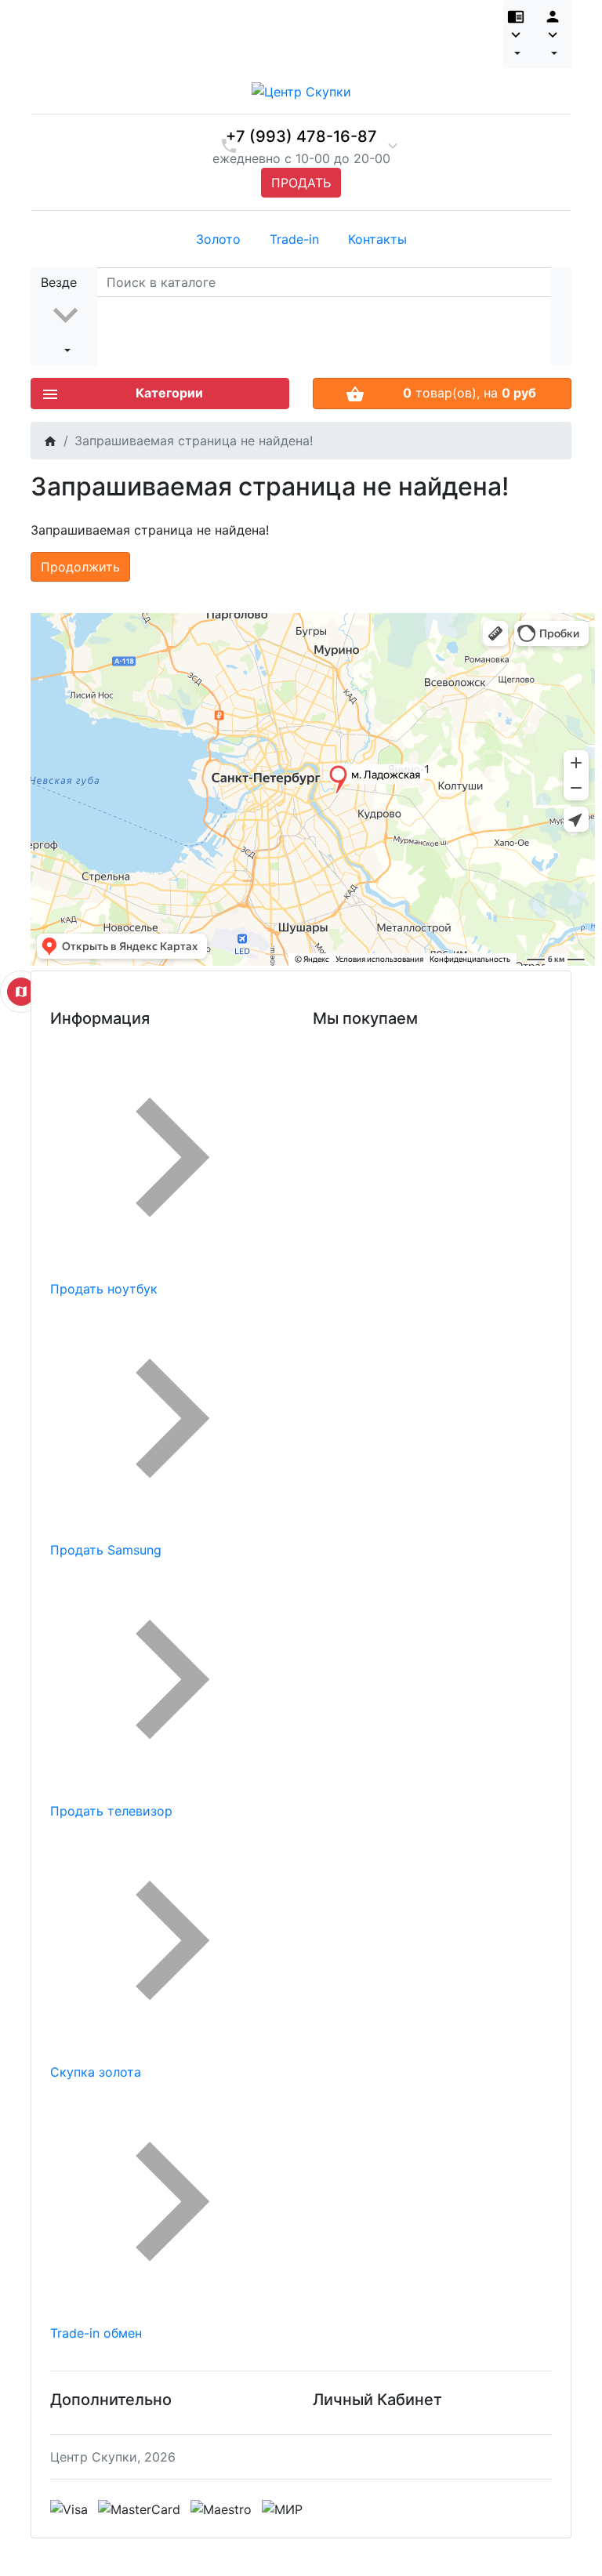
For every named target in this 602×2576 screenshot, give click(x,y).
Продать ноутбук (104, 1289)
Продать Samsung (106, 1550)
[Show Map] (21, 992)
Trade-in (294, 239)
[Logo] (301, 90)
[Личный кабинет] (553, 34)
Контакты (377, 239)
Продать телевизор (111, 1811)
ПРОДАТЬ (301, 183)
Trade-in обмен (96, 2333)
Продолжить (80, 567)
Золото (218, 239)
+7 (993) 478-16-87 (301, 136)
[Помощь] (519, 34)
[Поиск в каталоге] (561, 316)
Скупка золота (96, 2072)
